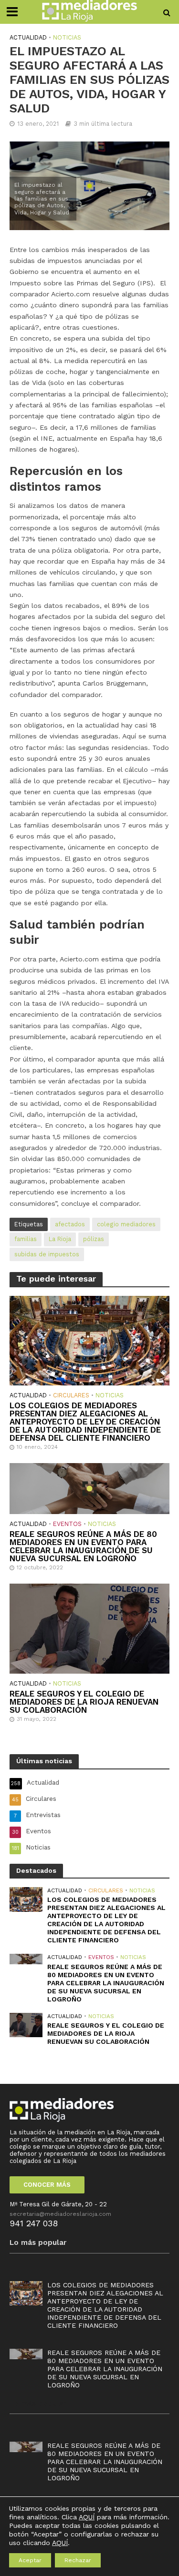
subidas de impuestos (47, 1254)
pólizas (94, 1239)
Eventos (67, 1524)
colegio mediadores (126, 1224)
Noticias (67, 37)
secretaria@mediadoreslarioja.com (60, 2214)
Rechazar (78, 2560)
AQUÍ (87, 2517)
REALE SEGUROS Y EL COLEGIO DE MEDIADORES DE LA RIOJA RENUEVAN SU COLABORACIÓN (84, 1702)
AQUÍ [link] (60, 2543)
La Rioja (60, 1239)
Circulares (71, 1395)
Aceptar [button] (30, 2560)
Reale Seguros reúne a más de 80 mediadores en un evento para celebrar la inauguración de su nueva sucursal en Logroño (83, 1546)
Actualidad (28, 37)
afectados (70, 1224)
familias (26, 1239)
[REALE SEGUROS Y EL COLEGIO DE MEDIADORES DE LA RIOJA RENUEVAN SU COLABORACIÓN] (89, 1628)
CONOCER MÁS (47, 2185)
